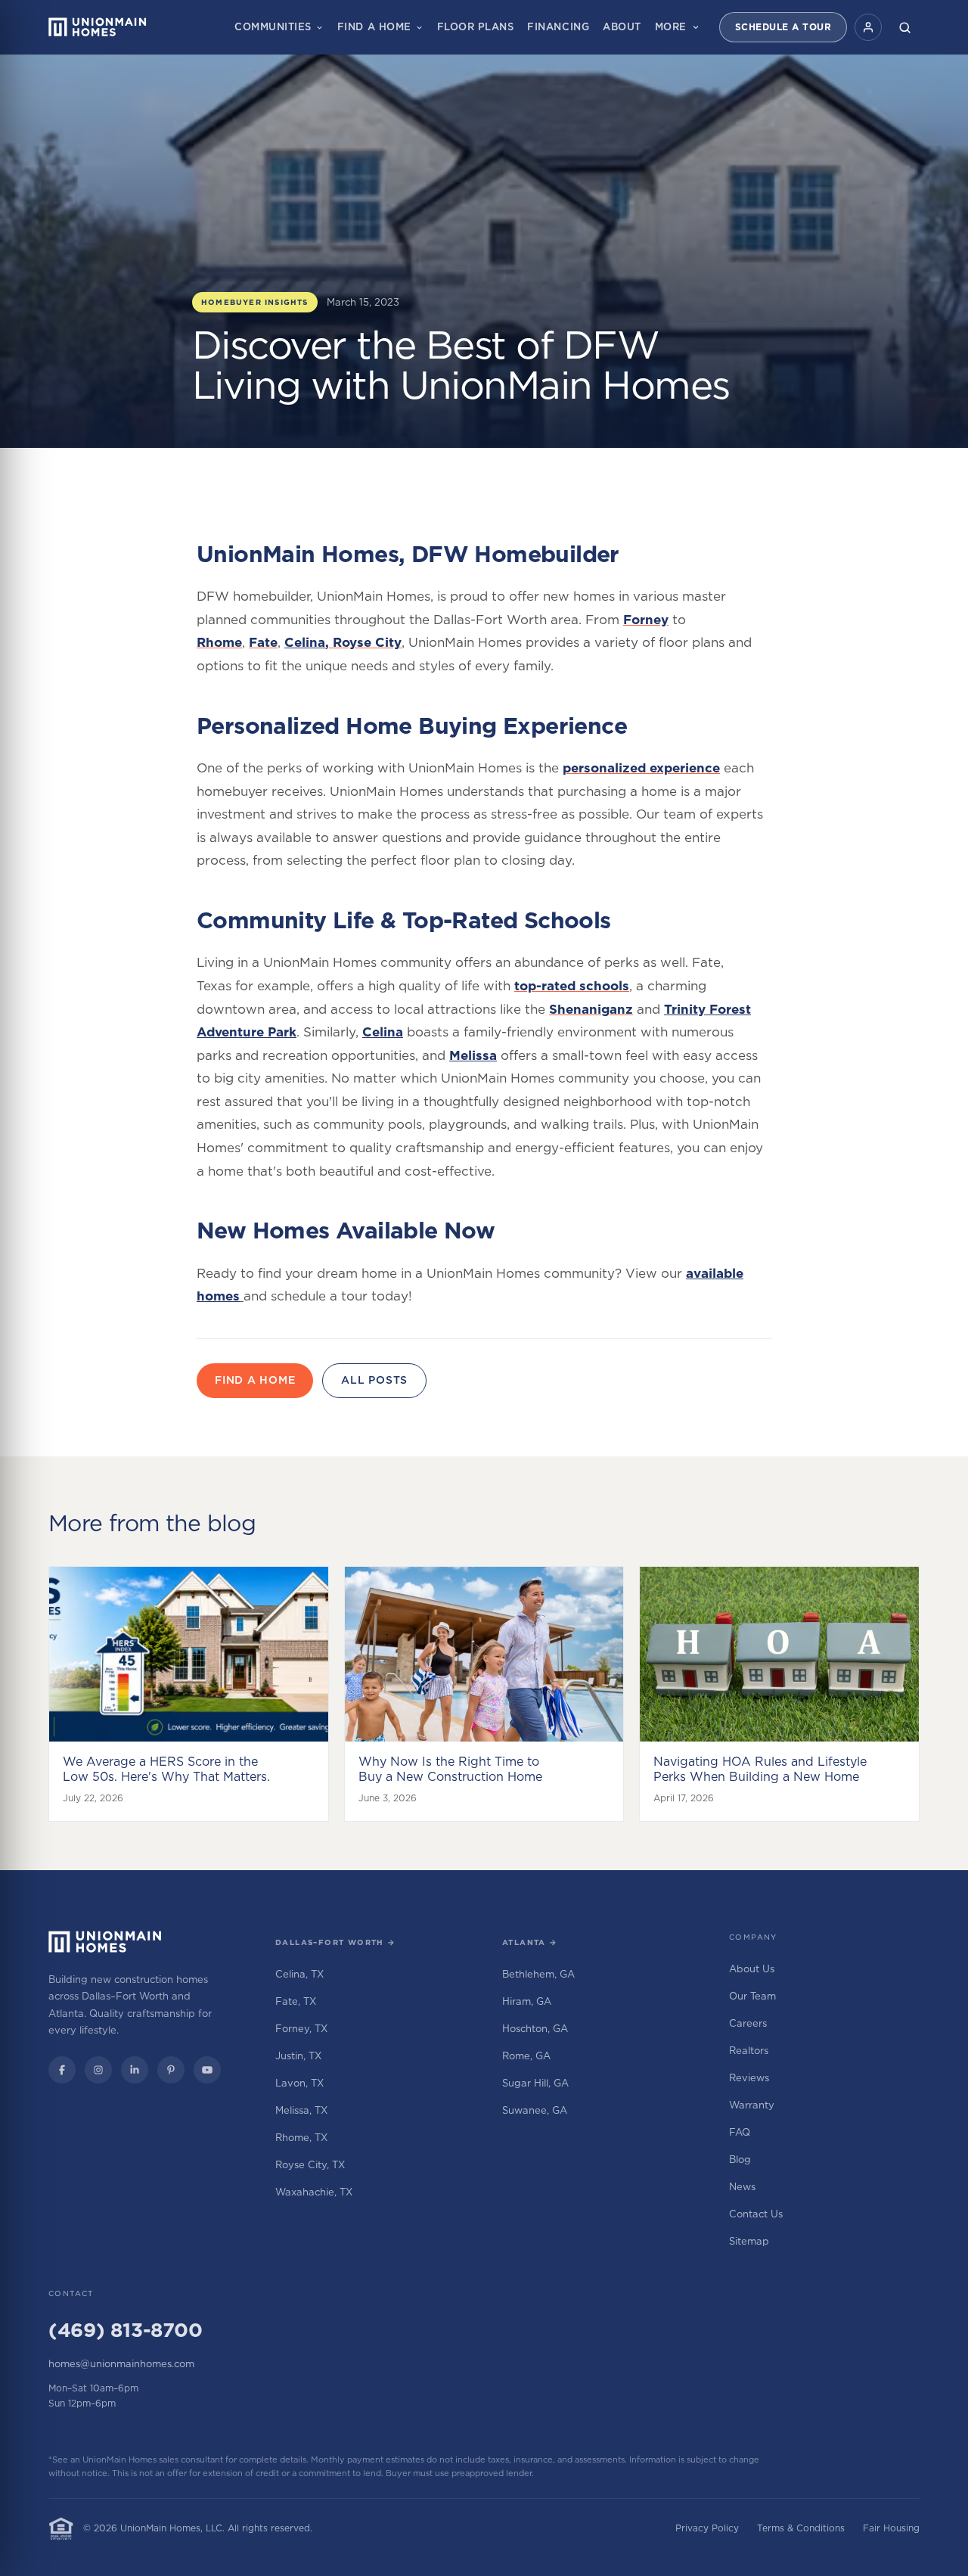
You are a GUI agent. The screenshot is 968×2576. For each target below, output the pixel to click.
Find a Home (374, 26)
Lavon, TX (299, 2083)
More (671, 26)
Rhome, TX (301, 2137)
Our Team (752, 1996)
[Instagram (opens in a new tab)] (98, 2070)
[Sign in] (868, 27)
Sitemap (749, 2241)
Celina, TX (299, 1974)
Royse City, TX (310, 2164)
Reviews (749, 2077)
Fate (263, 642)
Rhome (219, 642)
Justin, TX (298, 2056)
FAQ (740, 2132)
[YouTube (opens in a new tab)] (207, 2070)
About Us (752, 1969)
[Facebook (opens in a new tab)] (62, 2070)
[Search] (904, 27)
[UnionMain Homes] (105, 1942)
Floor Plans (476, 26)
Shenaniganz (591, 1009)
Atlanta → (530, 1942)
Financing (558, 26)
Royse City (367, 642)
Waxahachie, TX (314, 2192)
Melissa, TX (301, 2110)
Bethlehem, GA (538, 1974)
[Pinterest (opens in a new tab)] (171, 2070)
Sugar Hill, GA (535, 2083)
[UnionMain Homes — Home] (98, 27)
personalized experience (641, 768)
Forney (646, 620)
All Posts (374, 1380)
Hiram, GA (527, 2001)
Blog (740, 2159)
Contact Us (756, 2214)
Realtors (749, 2050)
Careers (748, 2023)
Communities (273, 26)
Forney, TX (301, 2028)
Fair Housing (891, 2528)
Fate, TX (296, 2001)
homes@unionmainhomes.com (121, 2363)
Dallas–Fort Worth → (336, 1942)
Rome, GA (526, 2056)
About (622, 26)
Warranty (752, 2105)
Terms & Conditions (801, 2528)
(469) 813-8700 (125, 2330)
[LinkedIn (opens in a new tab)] (135, 2070)
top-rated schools (572, 986)
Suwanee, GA (535, 2110)
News (742, 2186)
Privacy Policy (707, 2528)
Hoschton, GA (535, 2028)
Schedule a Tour (783, 27)
